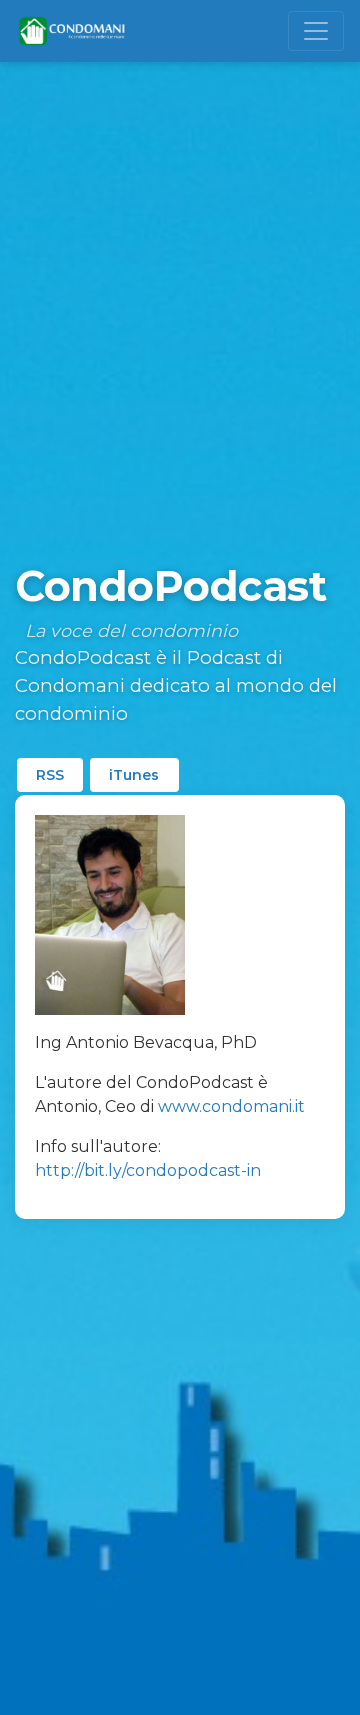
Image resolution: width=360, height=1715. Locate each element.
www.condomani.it (231, 1106)
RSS (50, 775)
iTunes (134, 775)
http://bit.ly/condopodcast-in (148, 1170)
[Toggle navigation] (316, 31)
